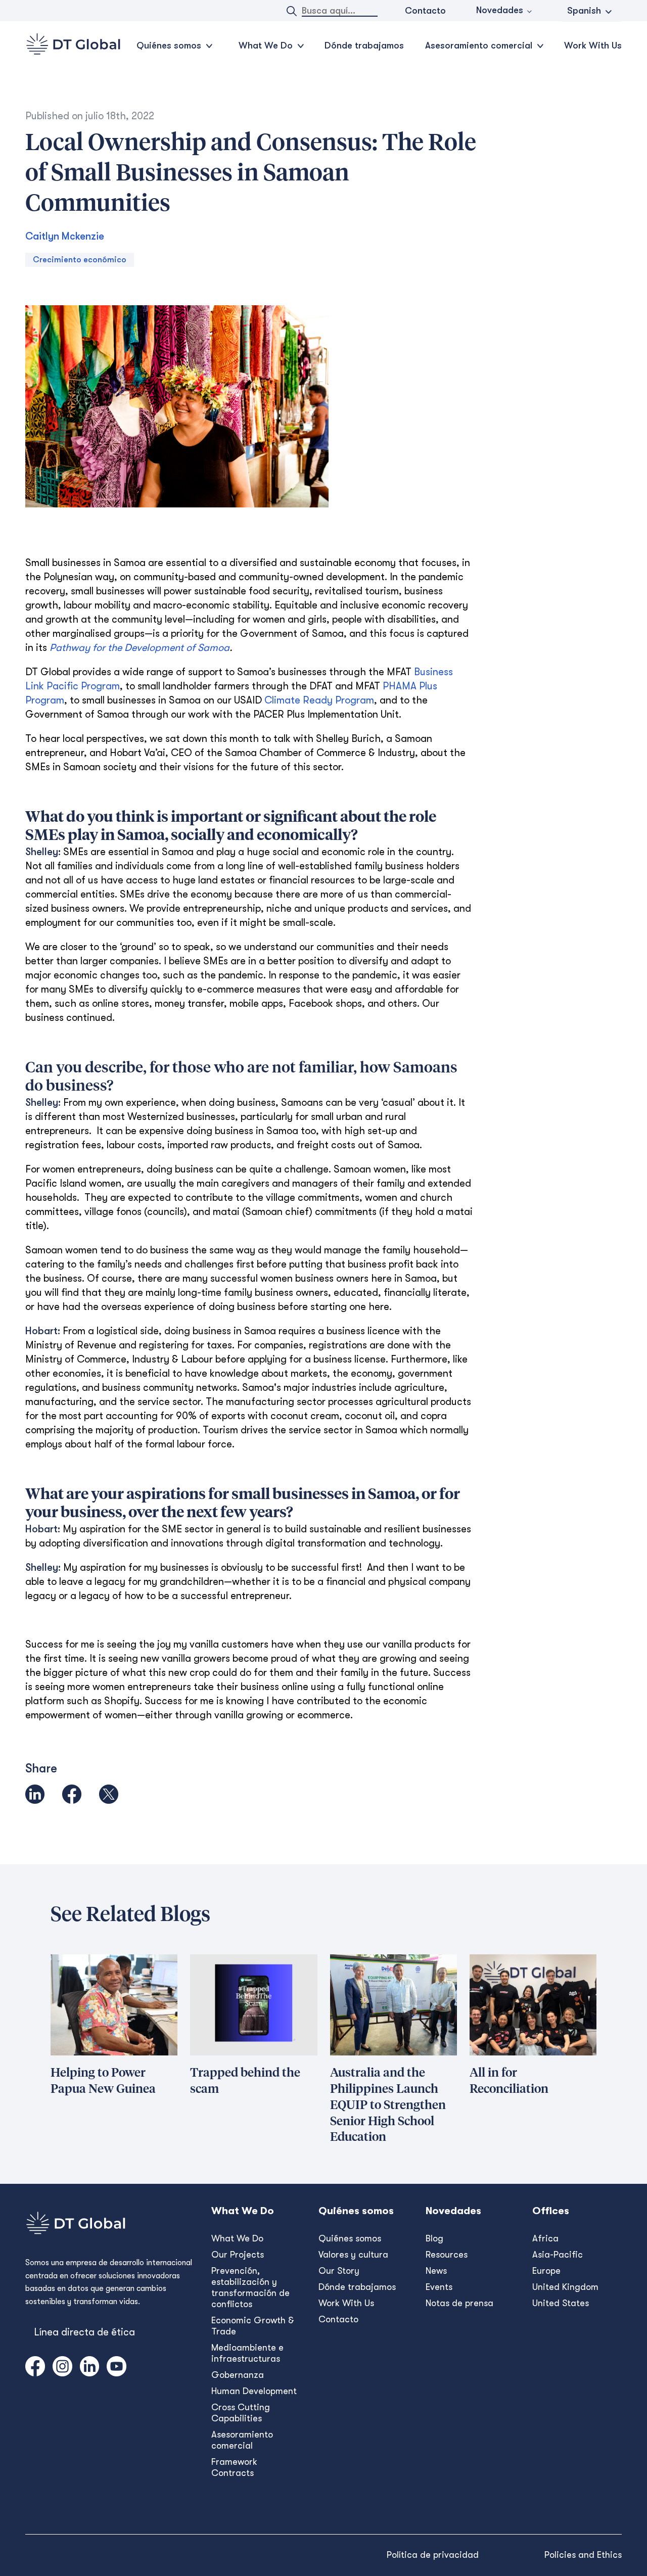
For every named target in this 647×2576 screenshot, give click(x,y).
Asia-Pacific (558, 2255)
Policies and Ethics (583, 2555)
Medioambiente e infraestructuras (247, 2353)
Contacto (425, 11)
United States (561, 2303)
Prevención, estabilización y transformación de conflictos (250, 2287)
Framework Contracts (234, 2467)
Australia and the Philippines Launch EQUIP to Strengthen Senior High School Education (388, 2105)
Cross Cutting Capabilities (241, 2413)
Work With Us (593, 45)
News (436, 2271)
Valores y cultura (353, 2255)
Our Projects (238, 2255)
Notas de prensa (459, 2303)
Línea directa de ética (84, 2332)
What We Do (237, 2238)
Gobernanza (238, 2375)
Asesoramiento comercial (242, 2440)
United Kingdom (565, 2287)
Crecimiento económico (80, 260)
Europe (546, 2271)
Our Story (339, 2271)
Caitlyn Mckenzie (65, 236)
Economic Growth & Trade (253, 2326)
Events (439, 2287)
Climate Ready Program (319, 700)
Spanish (584, 11)
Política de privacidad (433, 2555)
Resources (447, 2255)
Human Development (254, 2391)
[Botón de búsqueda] (292, 11)
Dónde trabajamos (364, 45)
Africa (545, 2238)
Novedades (500, 10)
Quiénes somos (350, 2238)
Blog (434, 2238)
